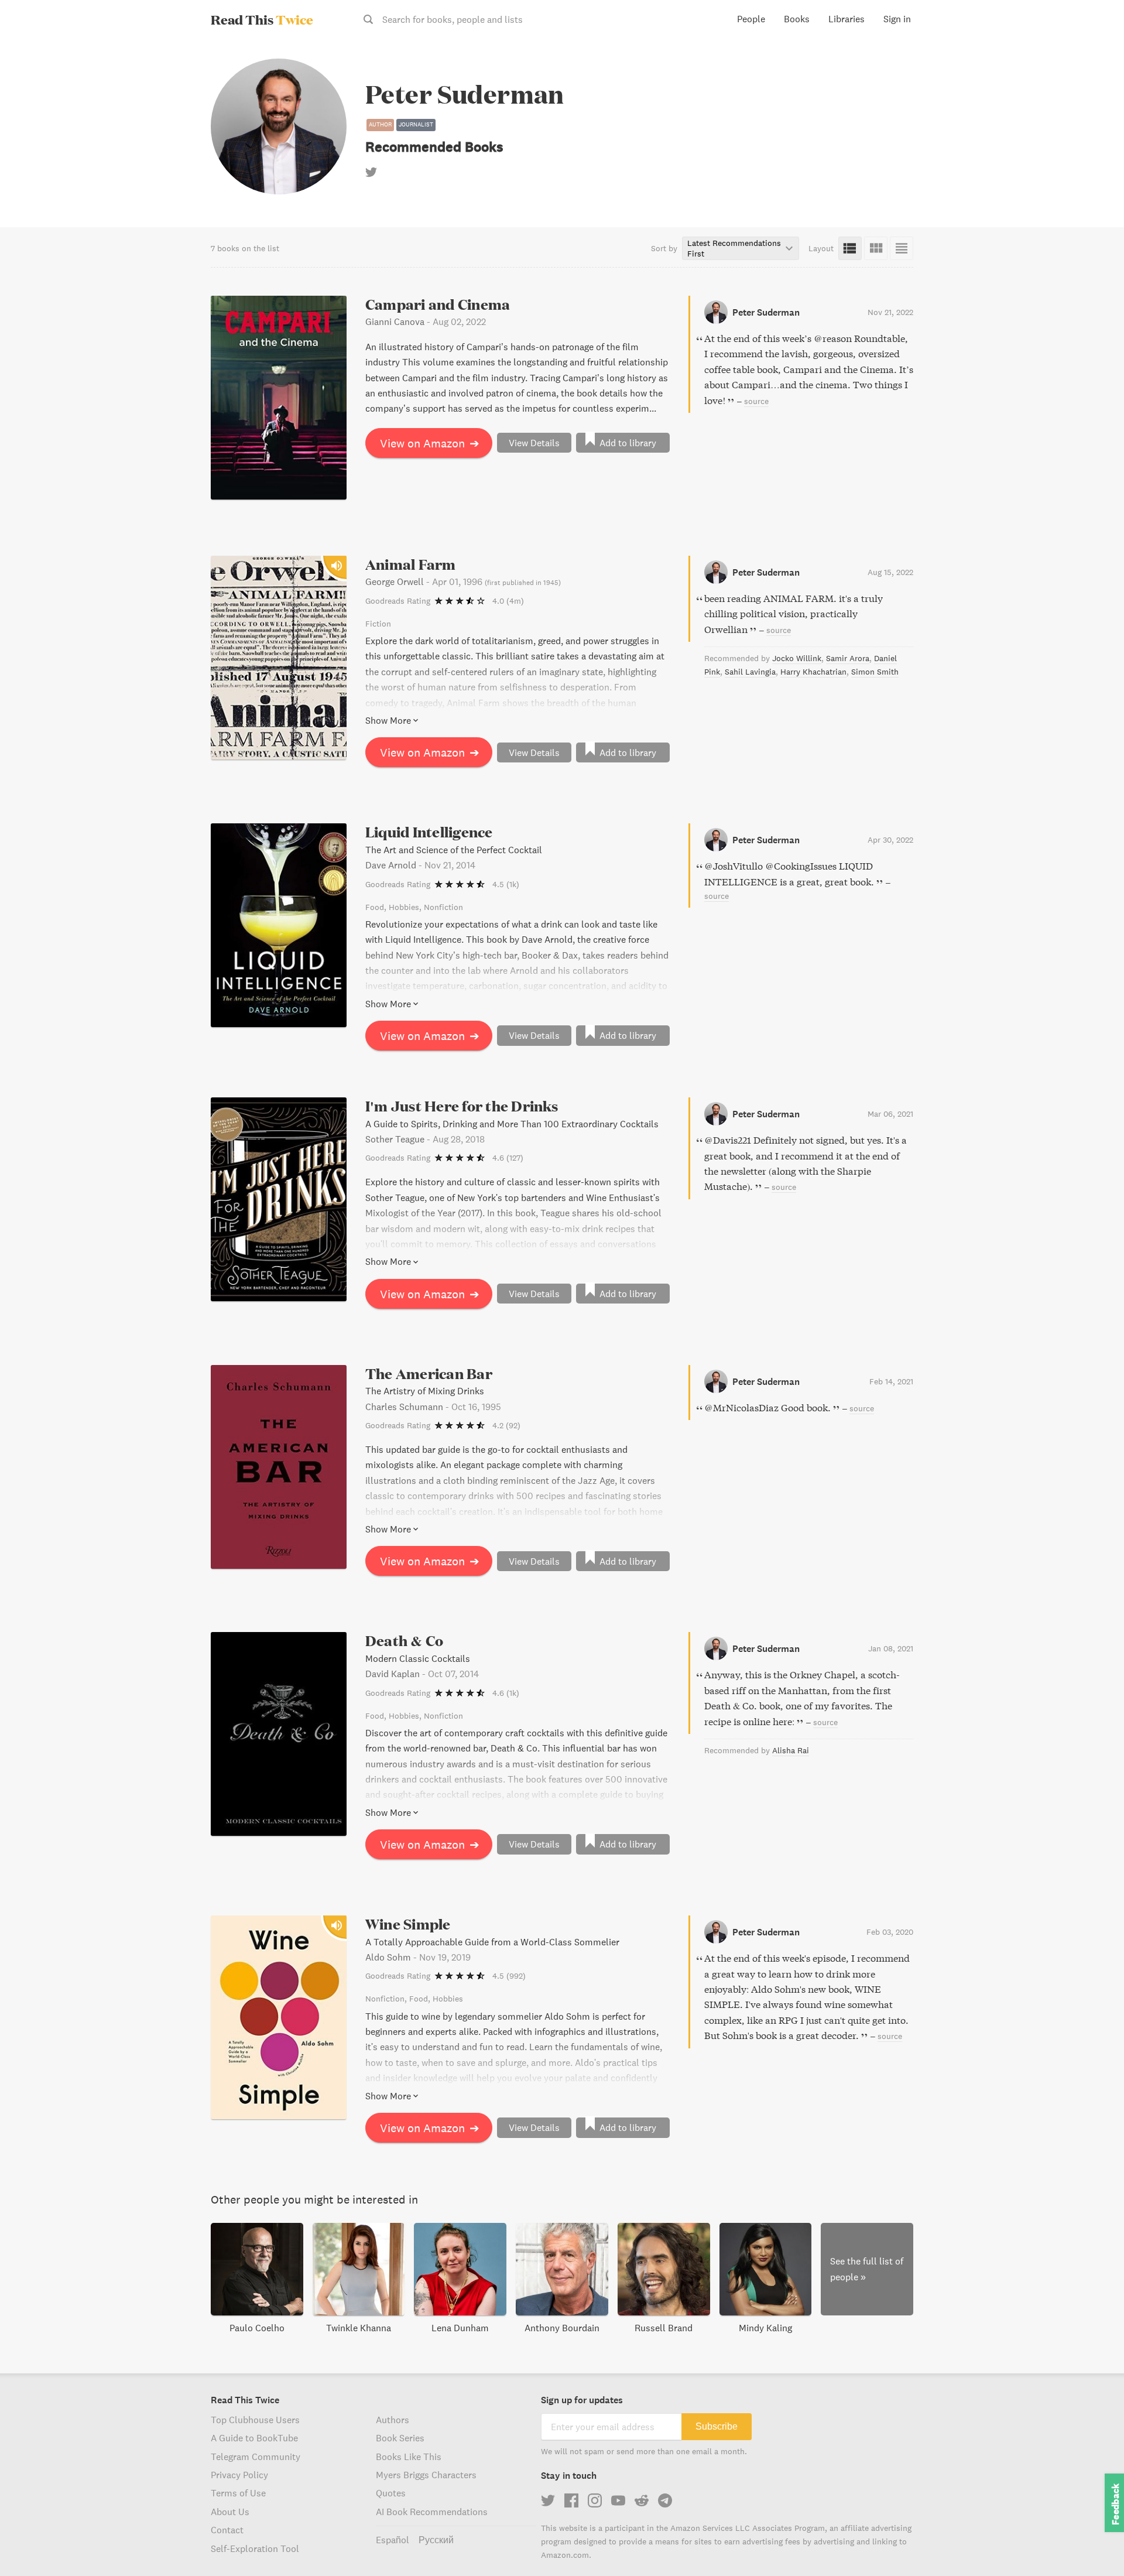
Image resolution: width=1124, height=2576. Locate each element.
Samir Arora (848, 658)
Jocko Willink (797, 658)
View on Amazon (430, 443)
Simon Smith (875, 672)
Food (375, 907)
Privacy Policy (239, 2475)
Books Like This (409, 2457)
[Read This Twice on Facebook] (571, 2500)
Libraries (847, 19)
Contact (227, 2530)
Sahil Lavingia (750, 672)
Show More (388, 720)
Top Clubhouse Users (255, 2420)
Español (393, 2540)
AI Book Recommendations (432, 2512)
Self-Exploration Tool (255, 2548)
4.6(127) (508, 1158)
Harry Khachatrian (813, 672)
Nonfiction (443, 907)
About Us (230, 2512)
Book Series (400, 2438)
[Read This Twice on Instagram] (595, 2500)
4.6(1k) (506, 1693)
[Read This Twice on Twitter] (548, 2500)
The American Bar (429, 1373)
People (751, 19)
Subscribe (717, 2426)
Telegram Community (256, 2457)
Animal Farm (411, 564)
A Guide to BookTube (254, 2438)
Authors (393, 2420)
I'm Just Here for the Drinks (462, 1106)
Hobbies (404, 907)
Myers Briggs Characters (426, 2475)
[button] (1094, 2546)
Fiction (378, 624)
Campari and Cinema (438, 304)
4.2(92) (506, 1425)
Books (797, 19)
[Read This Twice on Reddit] (642, 2500)
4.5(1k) (506, 884)
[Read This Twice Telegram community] (665, 2500)
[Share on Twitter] (1096, 59)
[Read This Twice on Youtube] (618, 2500)
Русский (436, 2540)
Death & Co (404, 1641)
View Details (534, 443)
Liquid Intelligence (429, 832)
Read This (262, 19)
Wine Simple (408, 1924)
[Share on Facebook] (1096, 80)
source (756, 401)
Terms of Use (238, 2493)
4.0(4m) (508, 601)
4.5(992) (509, 1976)
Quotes (391, 2493)
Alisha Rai (791, 1750)
